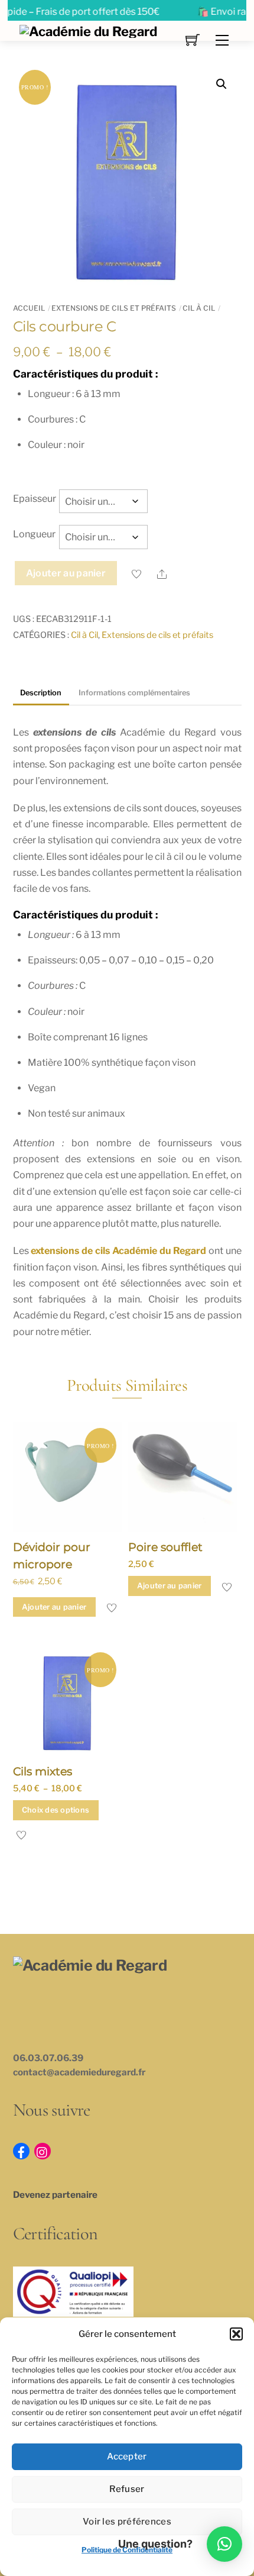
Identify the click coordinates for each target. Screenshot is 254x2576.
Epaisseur (35, 499)
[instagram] (43, 2150)
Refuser (127, 2489)
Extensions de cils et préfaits (114, 308)
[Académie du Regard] (88, 30)
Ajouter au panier (66, 573)
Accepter (127, 2456)
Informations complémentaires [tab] (134, 693)
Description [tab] (41, 693)
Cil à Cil (199, 308)
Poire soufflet (165, 1547)
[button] (236, 2334)
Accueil (29, 308)
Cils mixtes (43, 1771)
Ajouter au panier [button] (54, 1607)
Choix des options (56, 1810)
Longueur (34, 534)
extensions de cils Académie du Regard (118, 1251)
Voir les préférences (127, 2522)
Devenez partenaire (55, 2195)
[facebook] (21, 2150)
